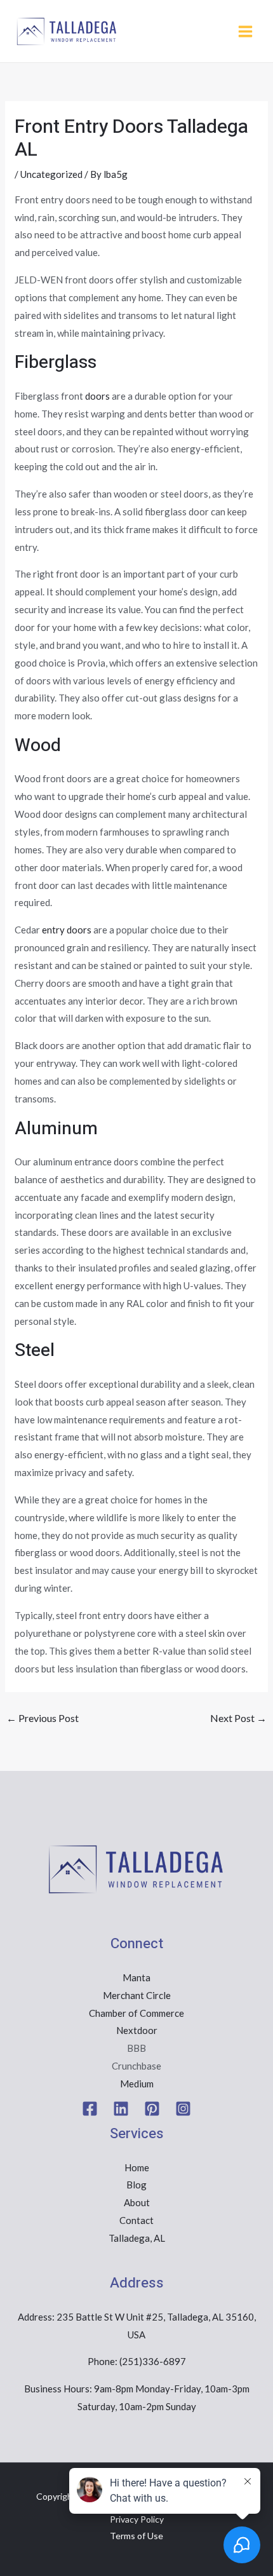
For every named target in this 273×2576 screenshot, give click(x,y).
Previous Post (43, 1718)
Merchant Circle (137, 1995)
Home (137, 2167)
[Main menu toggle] (246, 31)
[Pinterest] (152, 2109)
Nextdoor (137, 2030)
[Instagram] (183, 2109)
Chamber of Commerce (136, 2013)
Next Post (238, 1718)
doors (97, 396)
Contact (136, 2220)
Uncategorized (51, 174)
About (137, 2202)
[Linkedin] (121, 2109)
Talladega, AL (137, 2238)
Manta (136, 1977)
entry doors (67, 930)
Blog (136, 2185)
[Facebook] (90, 2109)
